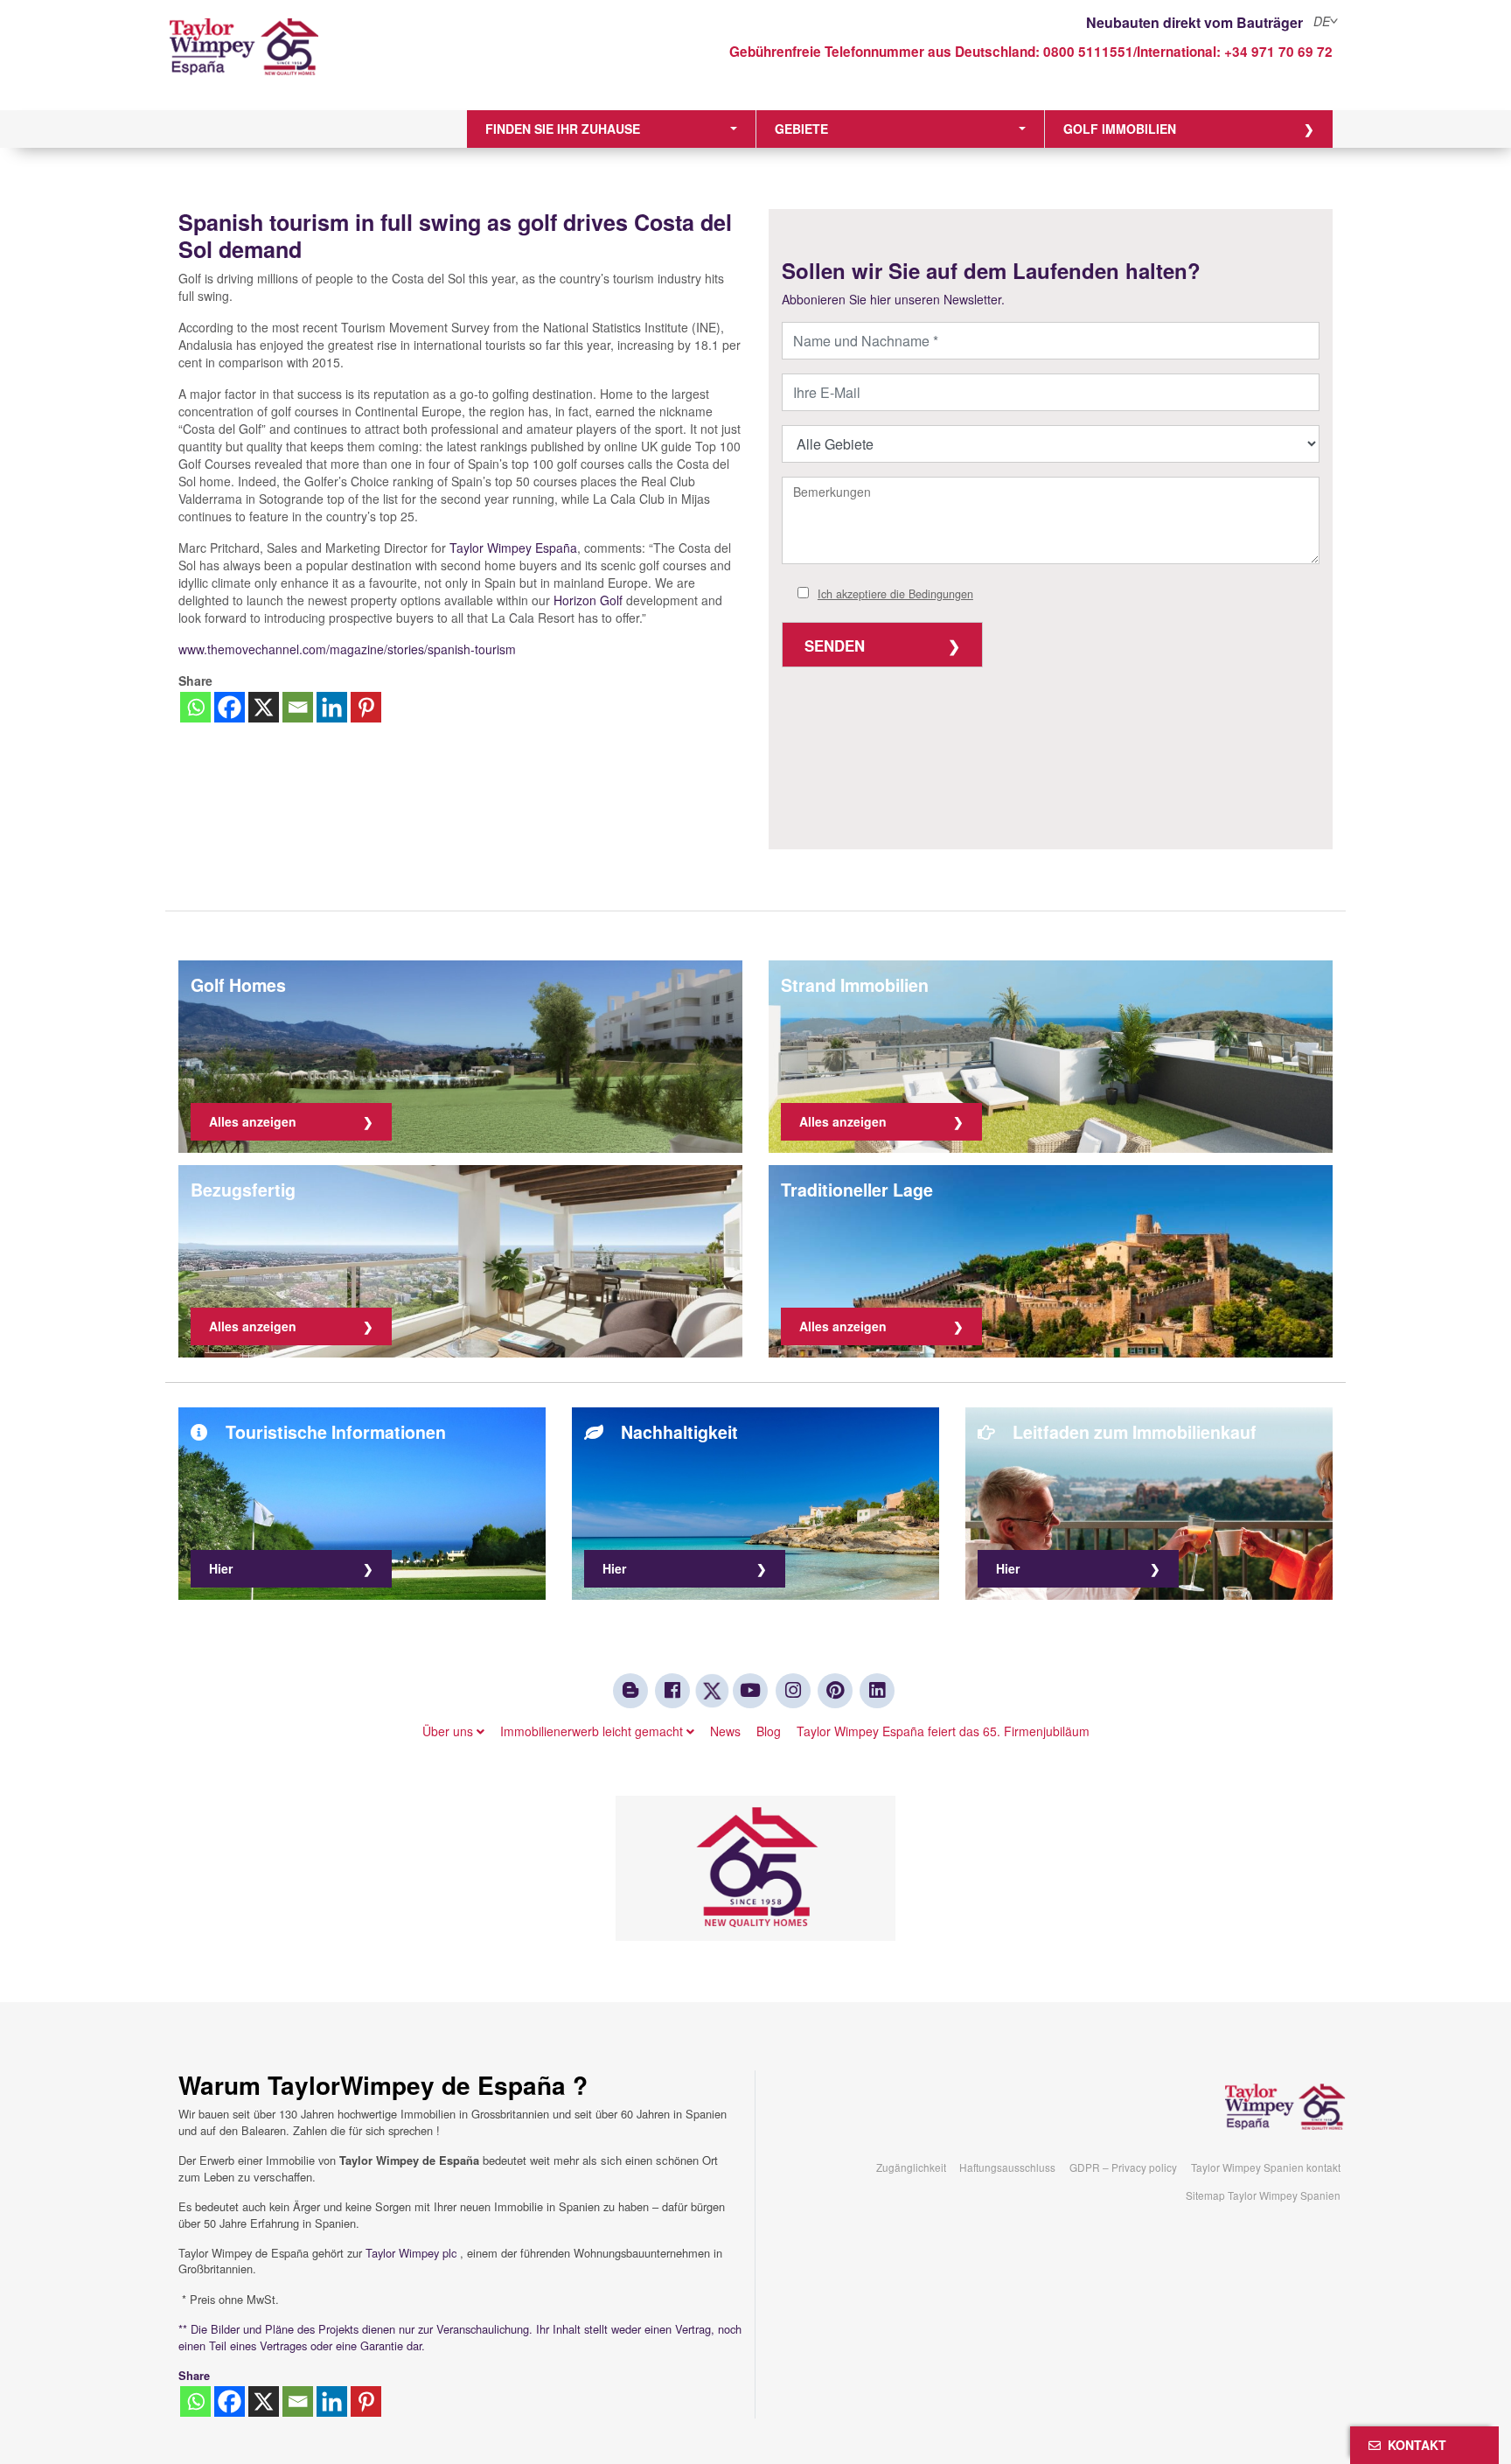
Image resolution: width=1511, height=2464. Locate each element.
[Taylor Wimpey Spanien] (313, 59)
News (725, 1731)
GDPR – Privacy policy (1123, 2167)
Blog (769, 1731)
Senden (835, 646)
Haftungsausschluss (1007, 2167)
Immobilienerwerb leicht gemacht (593, 1731)
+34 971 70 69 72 (1278, 52)
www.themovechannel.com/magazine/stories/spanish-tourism (347, 649)
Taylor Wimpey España (513, 548)
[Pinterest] (366, 707)
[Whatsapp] (195, 707)
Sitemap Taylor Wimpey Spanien (1263, 2195)
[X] (264, 707)
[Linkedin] (332, 707)
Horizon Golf (588, 600)
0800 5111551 (1088, 52)
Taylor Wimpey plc (411, 2253)
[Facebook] (230, 707)
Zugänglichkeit (911, 2167)
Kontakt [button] (1414, 2445)
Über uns (449, 1731)
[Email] (298, 707)
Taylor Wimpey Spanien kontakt (1266, 2167)
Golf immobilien (1120, 129)
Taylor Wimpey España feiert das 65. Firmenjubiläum (943, 1731)
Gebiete (801, 129)
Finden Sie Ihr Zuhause (563, 129)
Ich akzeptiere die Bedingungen (895, 594)
